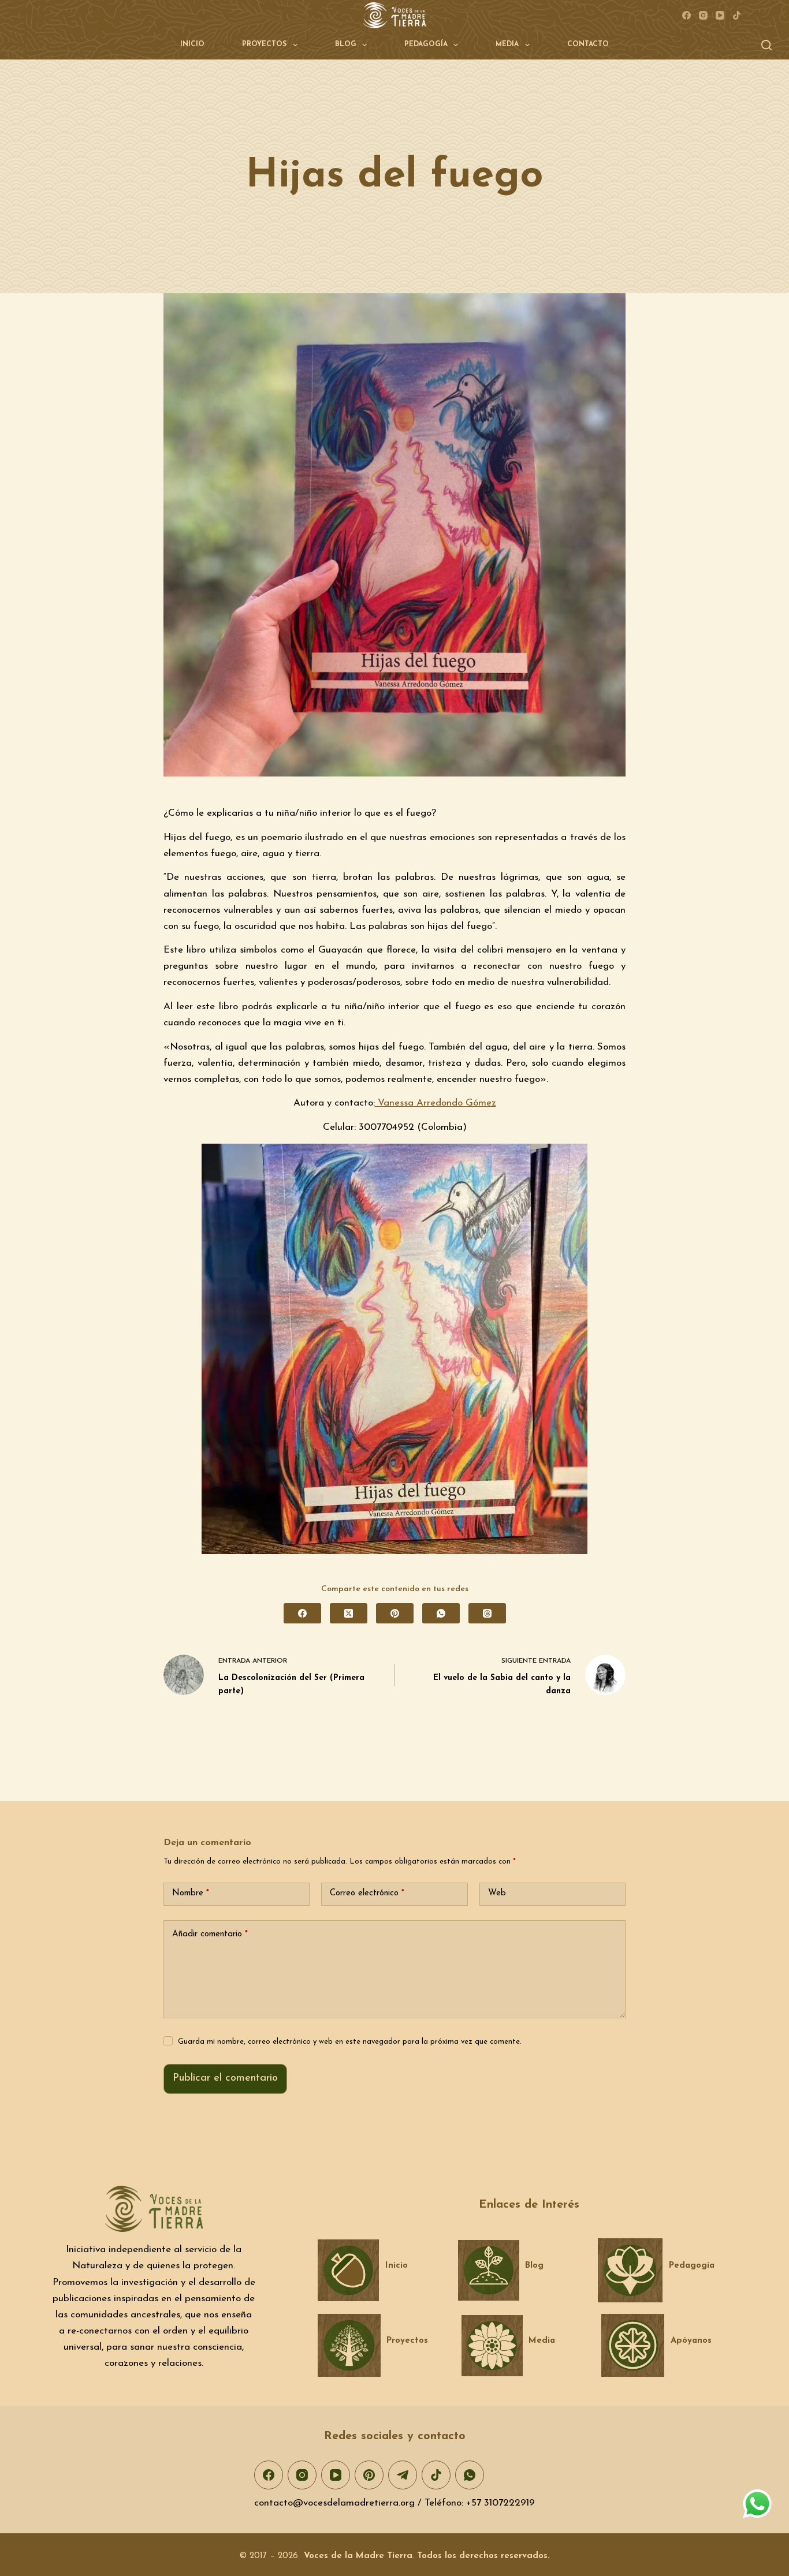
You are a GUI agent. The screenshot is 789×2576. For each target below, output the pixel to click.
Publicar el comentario (225, 2078)
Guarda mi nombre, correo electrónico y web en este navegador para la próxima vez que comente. (350, 2042)
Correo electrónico (367, 1893)
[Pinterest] (395, 1613)
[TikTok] (737, 15)
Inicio (192, 44)
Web (497, 1893)
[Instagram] (703, 15)
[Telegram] (403, 2475)
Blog (346, 44)
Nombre (191, 1893)
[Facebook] (686, 15)
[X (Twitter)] (349, 1613)
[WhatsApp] (441, 1613)
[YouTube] (720, 15)
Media (507, 44)
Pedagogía (426, 44)
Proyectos (264, 44)
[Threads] (487, 1613)
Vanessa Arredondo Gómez (436, 1103)
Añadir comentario (210, 1934)
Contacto (588, 44)
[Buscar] (766, 45)
